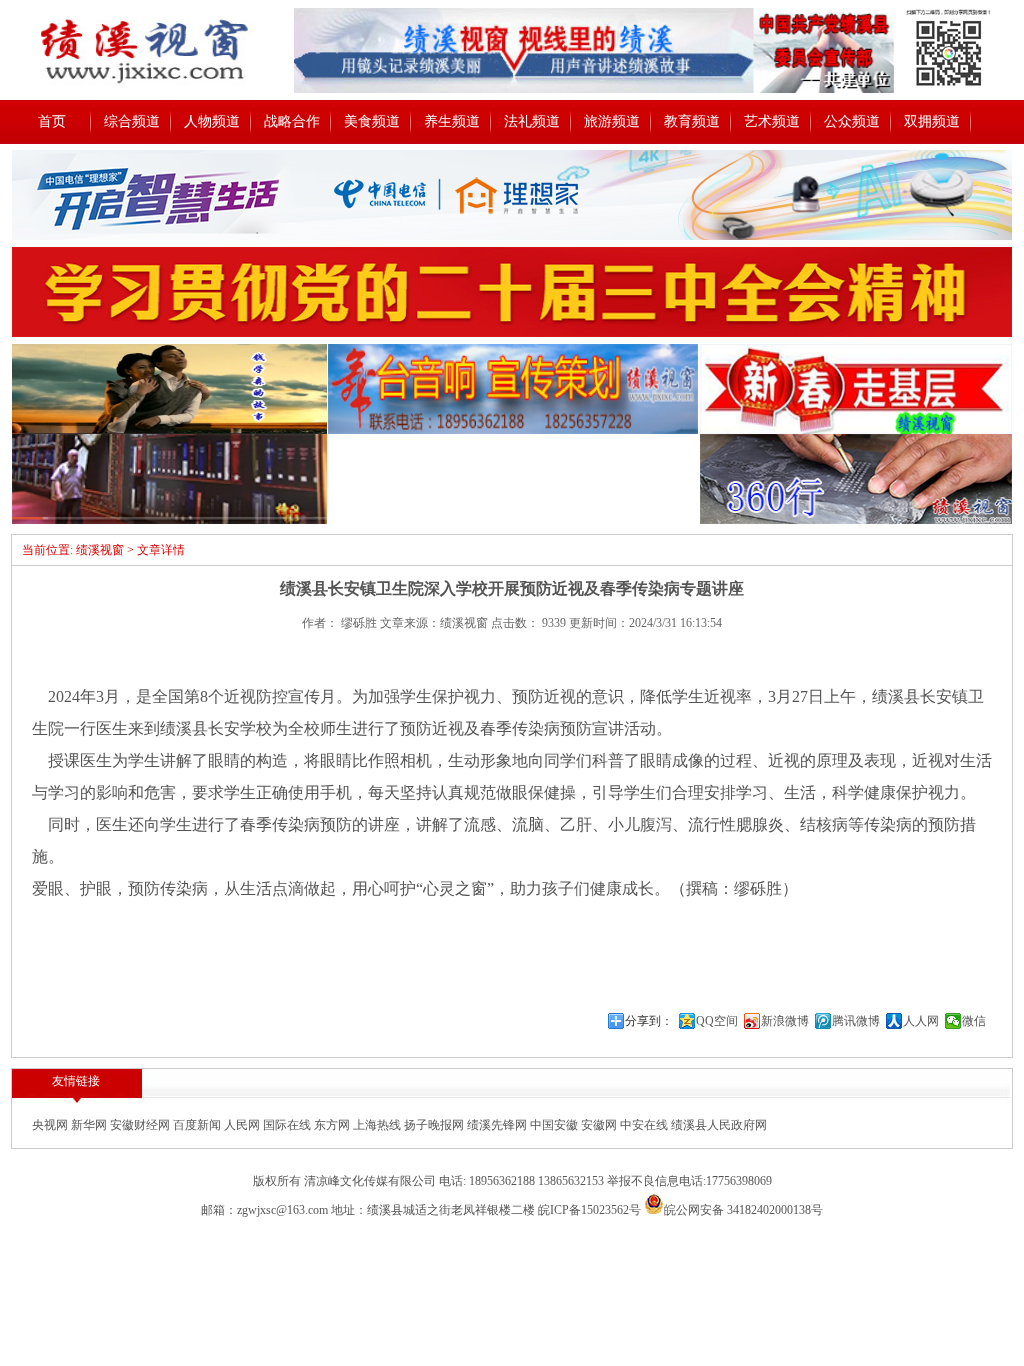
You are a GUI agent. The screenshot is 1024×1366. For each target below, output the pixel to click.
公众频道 (852, 121)
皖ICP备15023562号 (589, 1210)
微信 (974, 1021)
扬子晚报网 (435, 1125)
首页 (52, 121)
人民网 (243, 1125)
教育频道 (692, 121)
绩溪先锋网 (498, 1125)
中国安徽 (555, 1125)
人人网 (921, 1021)
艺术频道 (772, 121)
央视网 (51, 1125)
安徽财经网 (141, 1125)
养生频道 (452, 121)
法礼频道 (532, 121)
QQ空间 (717, 1021)
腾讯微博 (856, 1021)
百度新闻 (198, 1125)
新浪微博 (785, 1021)
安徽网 (600, 1125)
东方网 (333, 1125)
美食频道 (372, 121)
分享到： (649, 1021)
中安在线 (645, 1125)
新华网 (90, 1125)
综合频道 (132, 121)
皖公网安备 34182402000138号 (743, 1210)
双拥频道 (932, 121)
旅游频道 (612, 121)
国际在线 (288, 1125)
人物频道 (212, 121)
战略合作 (292, 121)
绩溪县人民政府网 (719, 1125)
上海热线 (378, 1125)
